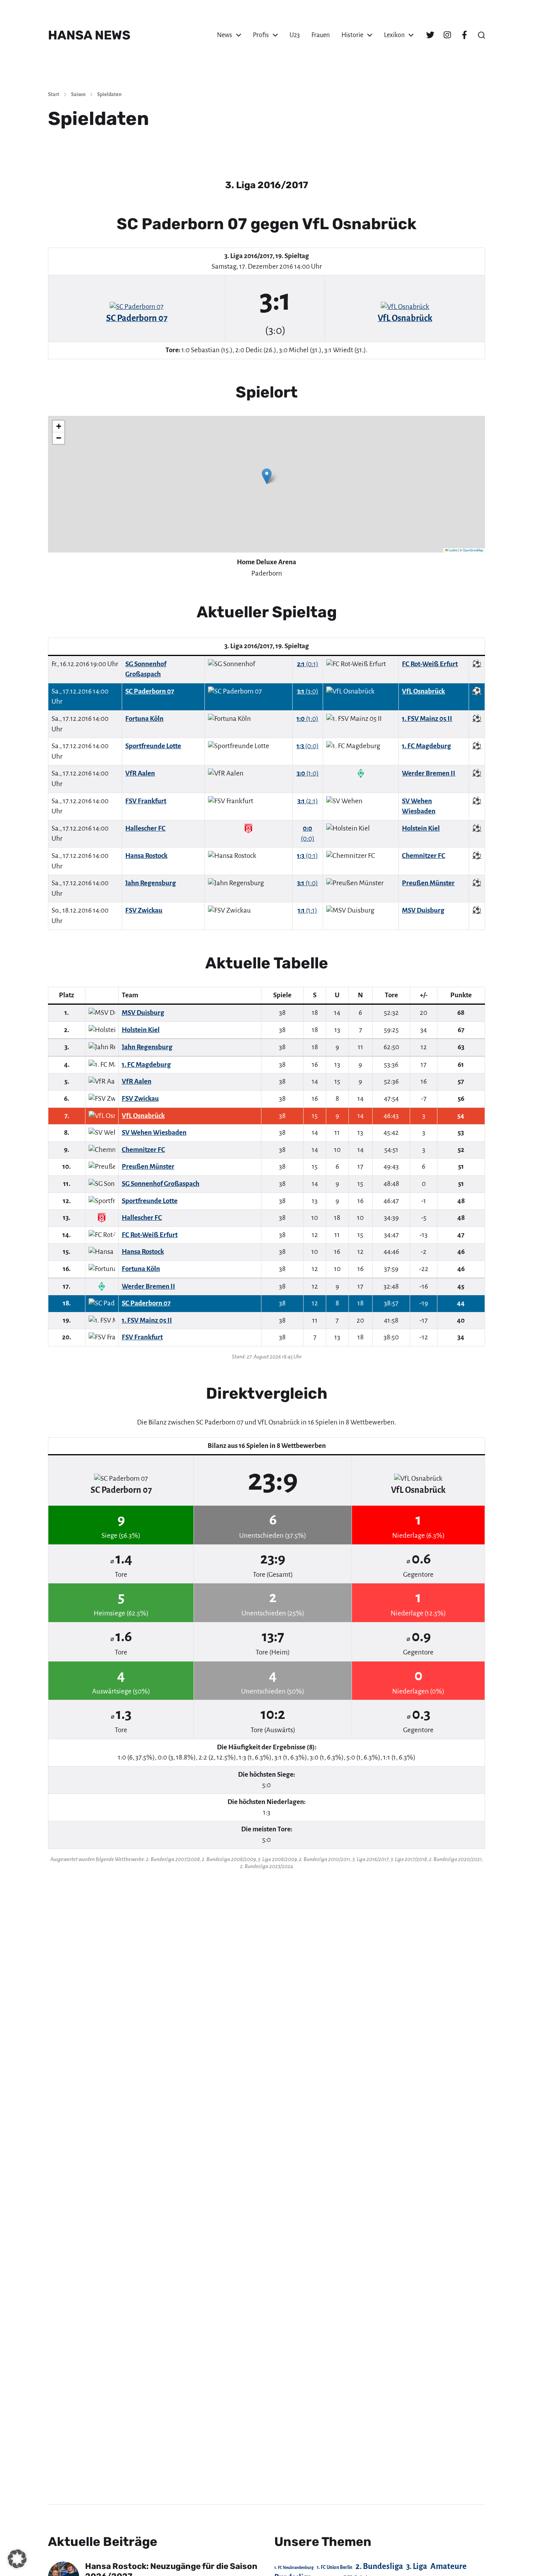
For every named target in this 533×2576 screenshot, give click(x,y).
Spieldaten (109, 94)
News (225, 35)
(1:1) (307, 910)
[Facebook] (464, 35)
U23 (295, 35)
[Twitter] (430, 35)
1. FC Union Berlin (335, 2567)
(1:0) (307, 719)
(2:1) (308, 801)
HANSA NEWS (89, 35)
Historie (352, 35)
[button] (481, 35)
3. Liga (417, 2566)
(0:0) (308, 746)
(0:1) (308, 664)
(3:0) (308, 691)
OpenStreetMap (473, 550)
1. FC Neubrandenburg (294, 2568)
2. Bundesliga (379, 2566)
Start (54, 94)
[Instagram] (447, 35)
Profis (261, 35)
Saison (78, 94)
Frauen (321, 35)
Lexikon (394, 35)
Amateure (449, 2566)
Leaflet (453, 550)
